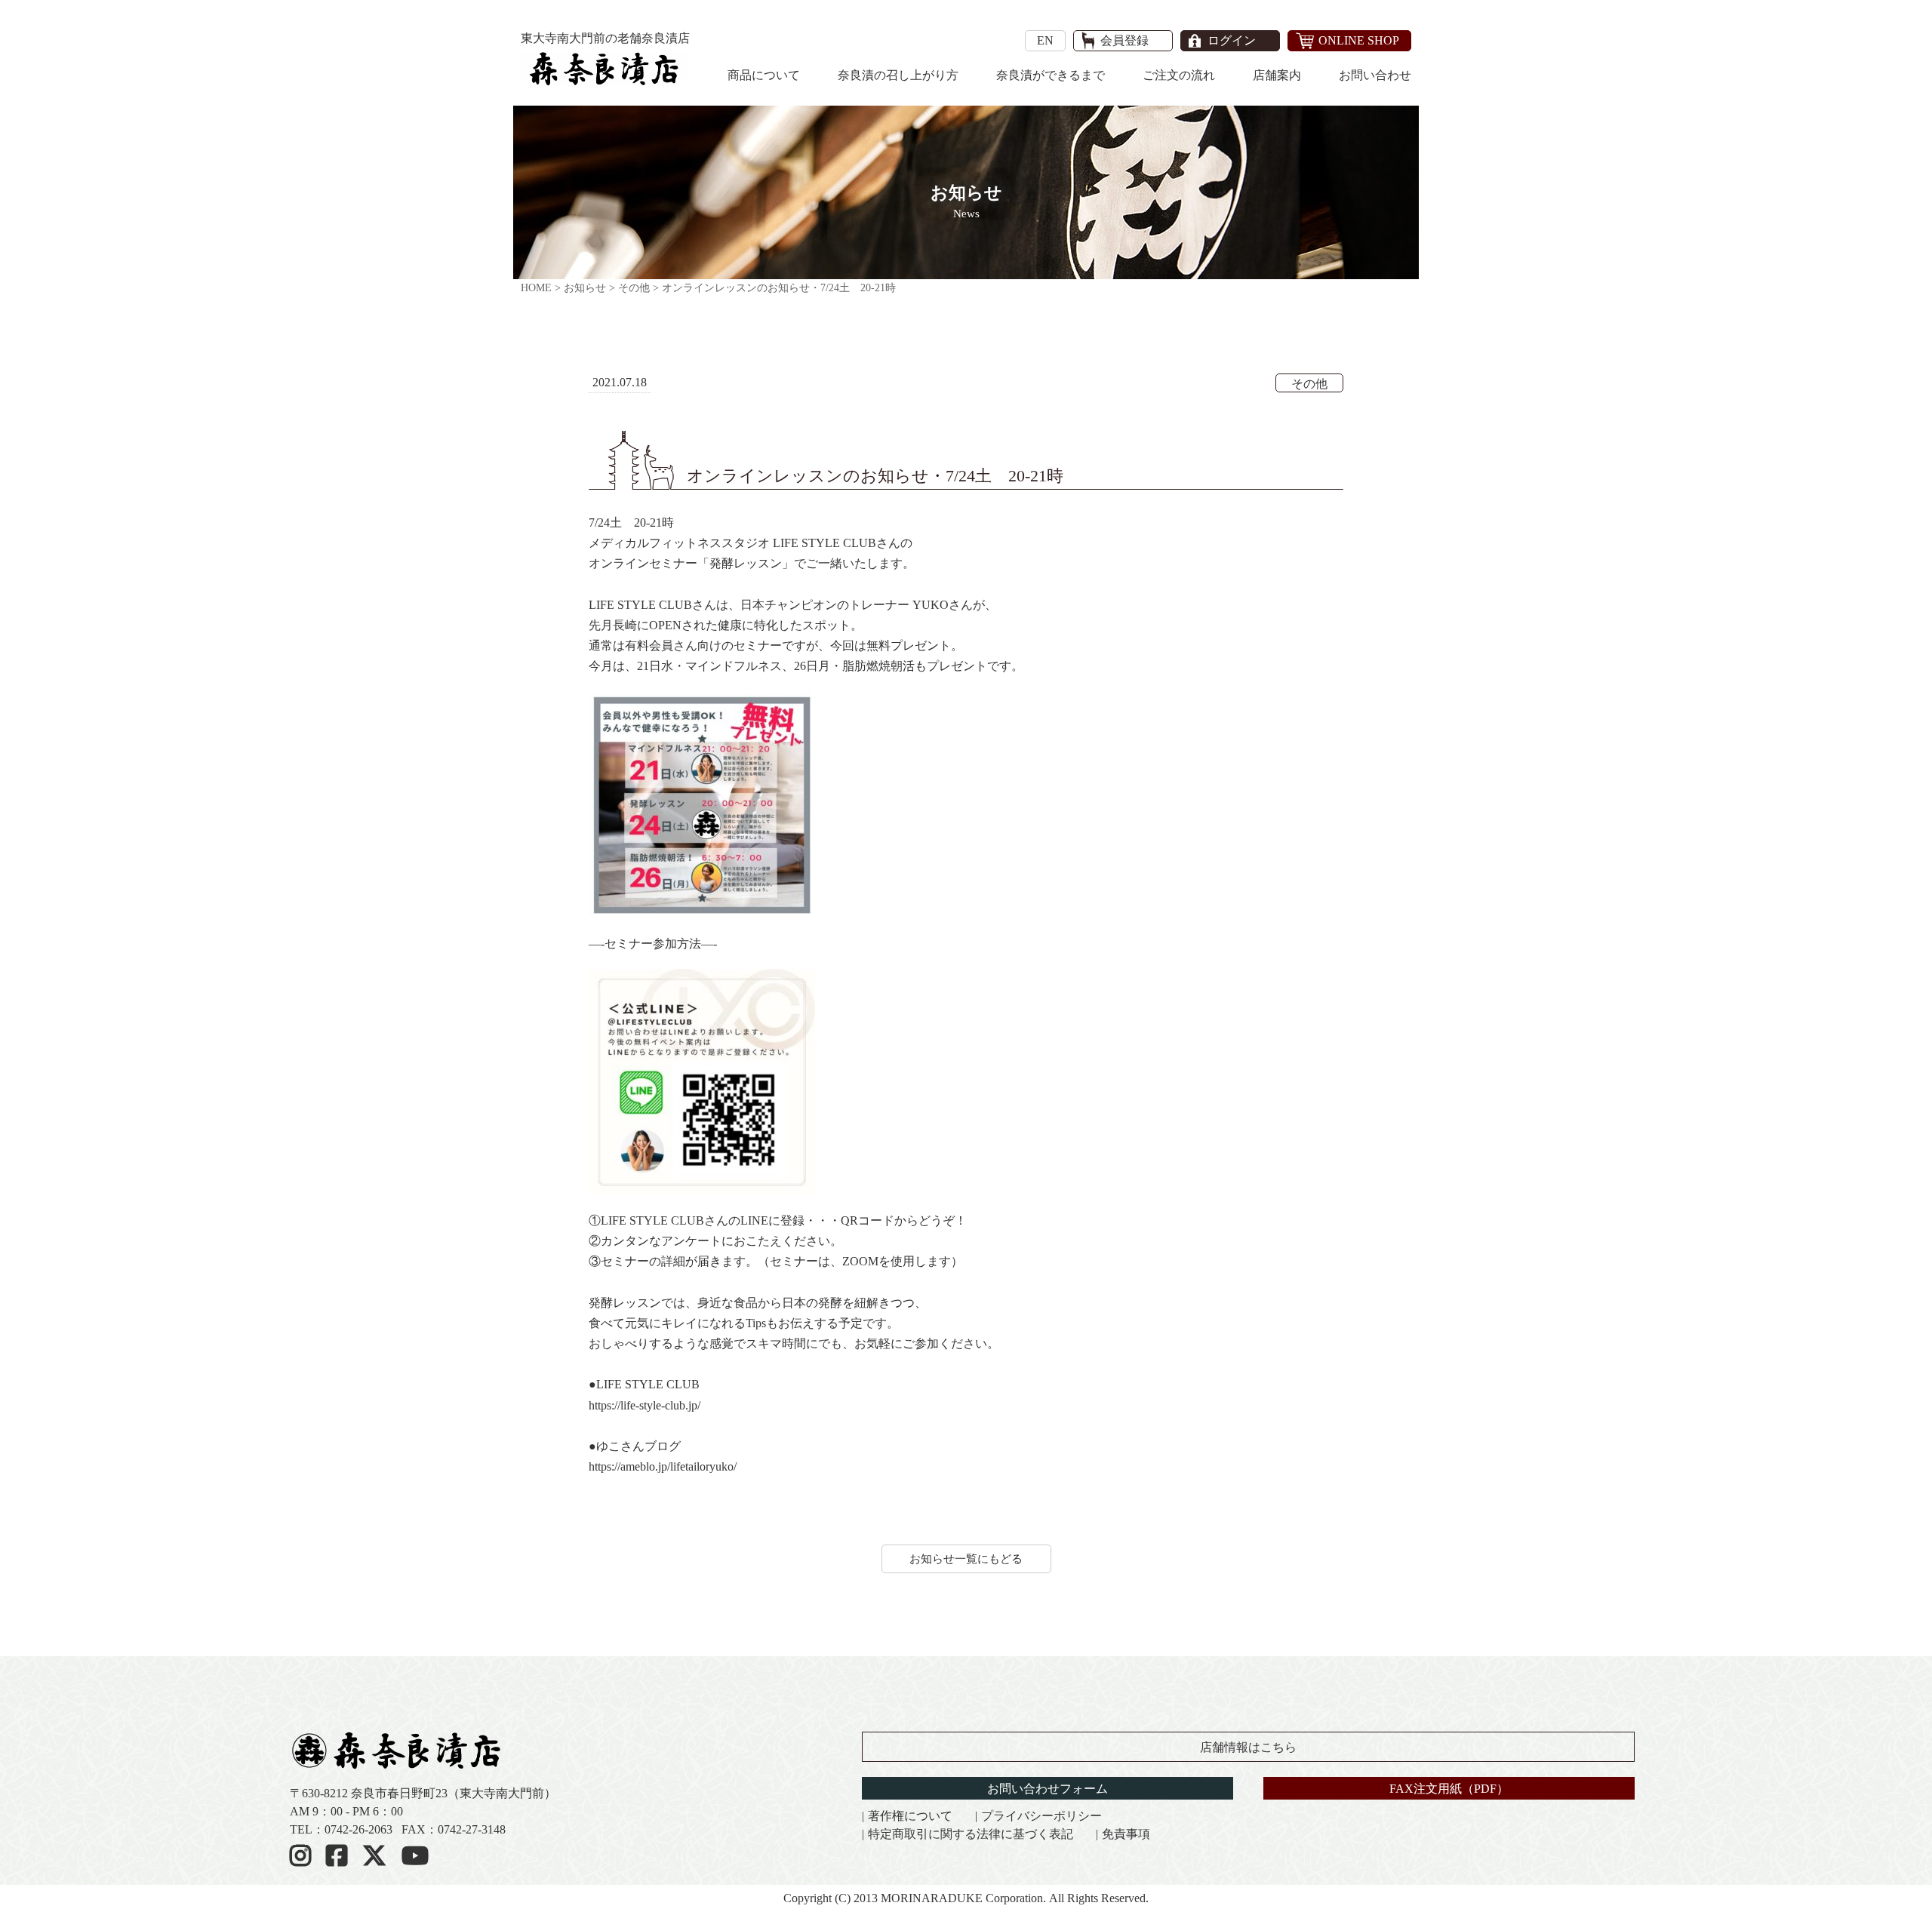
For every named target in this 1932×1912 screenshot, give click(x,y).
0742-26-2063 (358, 1829)
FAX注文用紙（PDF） (1449, 1789)
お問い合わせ (1375, 75)
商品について (764, 75)
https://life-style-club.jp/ (645, 1405)
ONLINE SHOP (1359, 40)
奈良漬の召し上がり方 (898, 75)
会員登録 (1124, 41)
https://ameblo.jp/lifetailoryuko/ (663, 1466)
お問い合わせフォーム (1048, 1789)
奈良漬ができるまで (1051, 75)
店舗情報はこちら (1248, 1747)
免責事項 (1126, 1834)
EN (1045, 40)
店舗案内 (1277, 75)
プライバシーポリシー (1041, 1816)
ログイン (1232, 41)
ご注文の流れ (1179, 75)
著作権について (910, 1816)
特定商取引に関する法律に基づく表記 (971, 1834)
